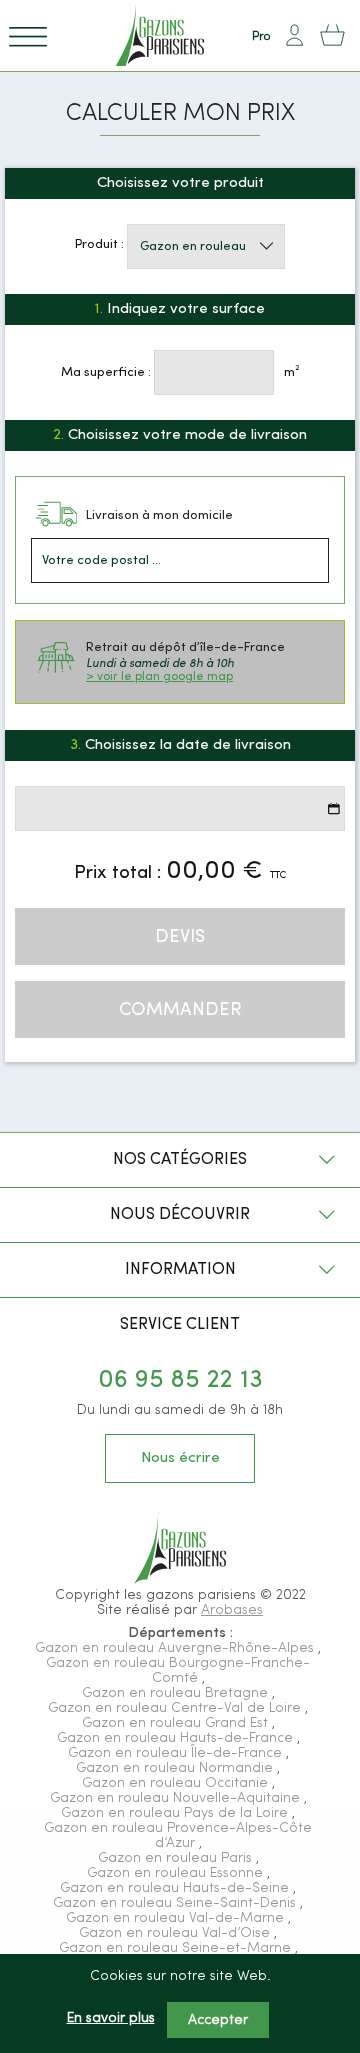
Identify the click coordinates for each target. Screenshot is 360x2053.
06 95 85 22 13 (180, 1380)
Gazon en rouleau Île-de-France (177, 1753)
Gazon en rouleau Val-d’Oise (176, 1933)
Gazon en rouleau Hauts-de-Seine (176, 1888)
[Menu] (28, 35)
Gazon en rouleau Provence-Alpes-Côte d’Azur (178, 1836)
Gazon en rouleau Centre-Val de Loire (176, 1708)
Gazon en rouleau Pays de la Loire (176, 1813)
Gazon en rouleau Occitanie (177, 1783)
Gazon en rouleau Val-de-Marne (177, 1918)
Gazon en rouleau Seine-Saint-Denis (176, 1903)
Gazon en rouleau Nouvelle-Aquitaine (177, 1798)
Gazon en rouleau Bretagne (177, 1693)
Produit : (99, 244)
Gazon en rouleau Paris (177, 1858)
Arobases (232, 1610)
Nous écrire (180, 1458)
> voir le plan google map (159, 677)
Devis (180, 937)
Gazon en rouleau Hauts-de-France (177, 1738)
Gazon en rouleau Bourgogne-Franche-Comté (178, 1671)
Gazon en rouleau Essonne (177, 1873)
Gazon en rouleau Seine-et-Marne (177, 1948)
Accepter (218, 2020)
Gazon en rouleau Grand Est (177, 1723)
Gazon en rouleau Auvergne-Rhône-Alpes (176, 1648)
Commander (180, 1010)
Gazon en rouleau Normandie (176, 1768)
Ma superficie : (106, 372)
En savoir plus (111, 2018)
